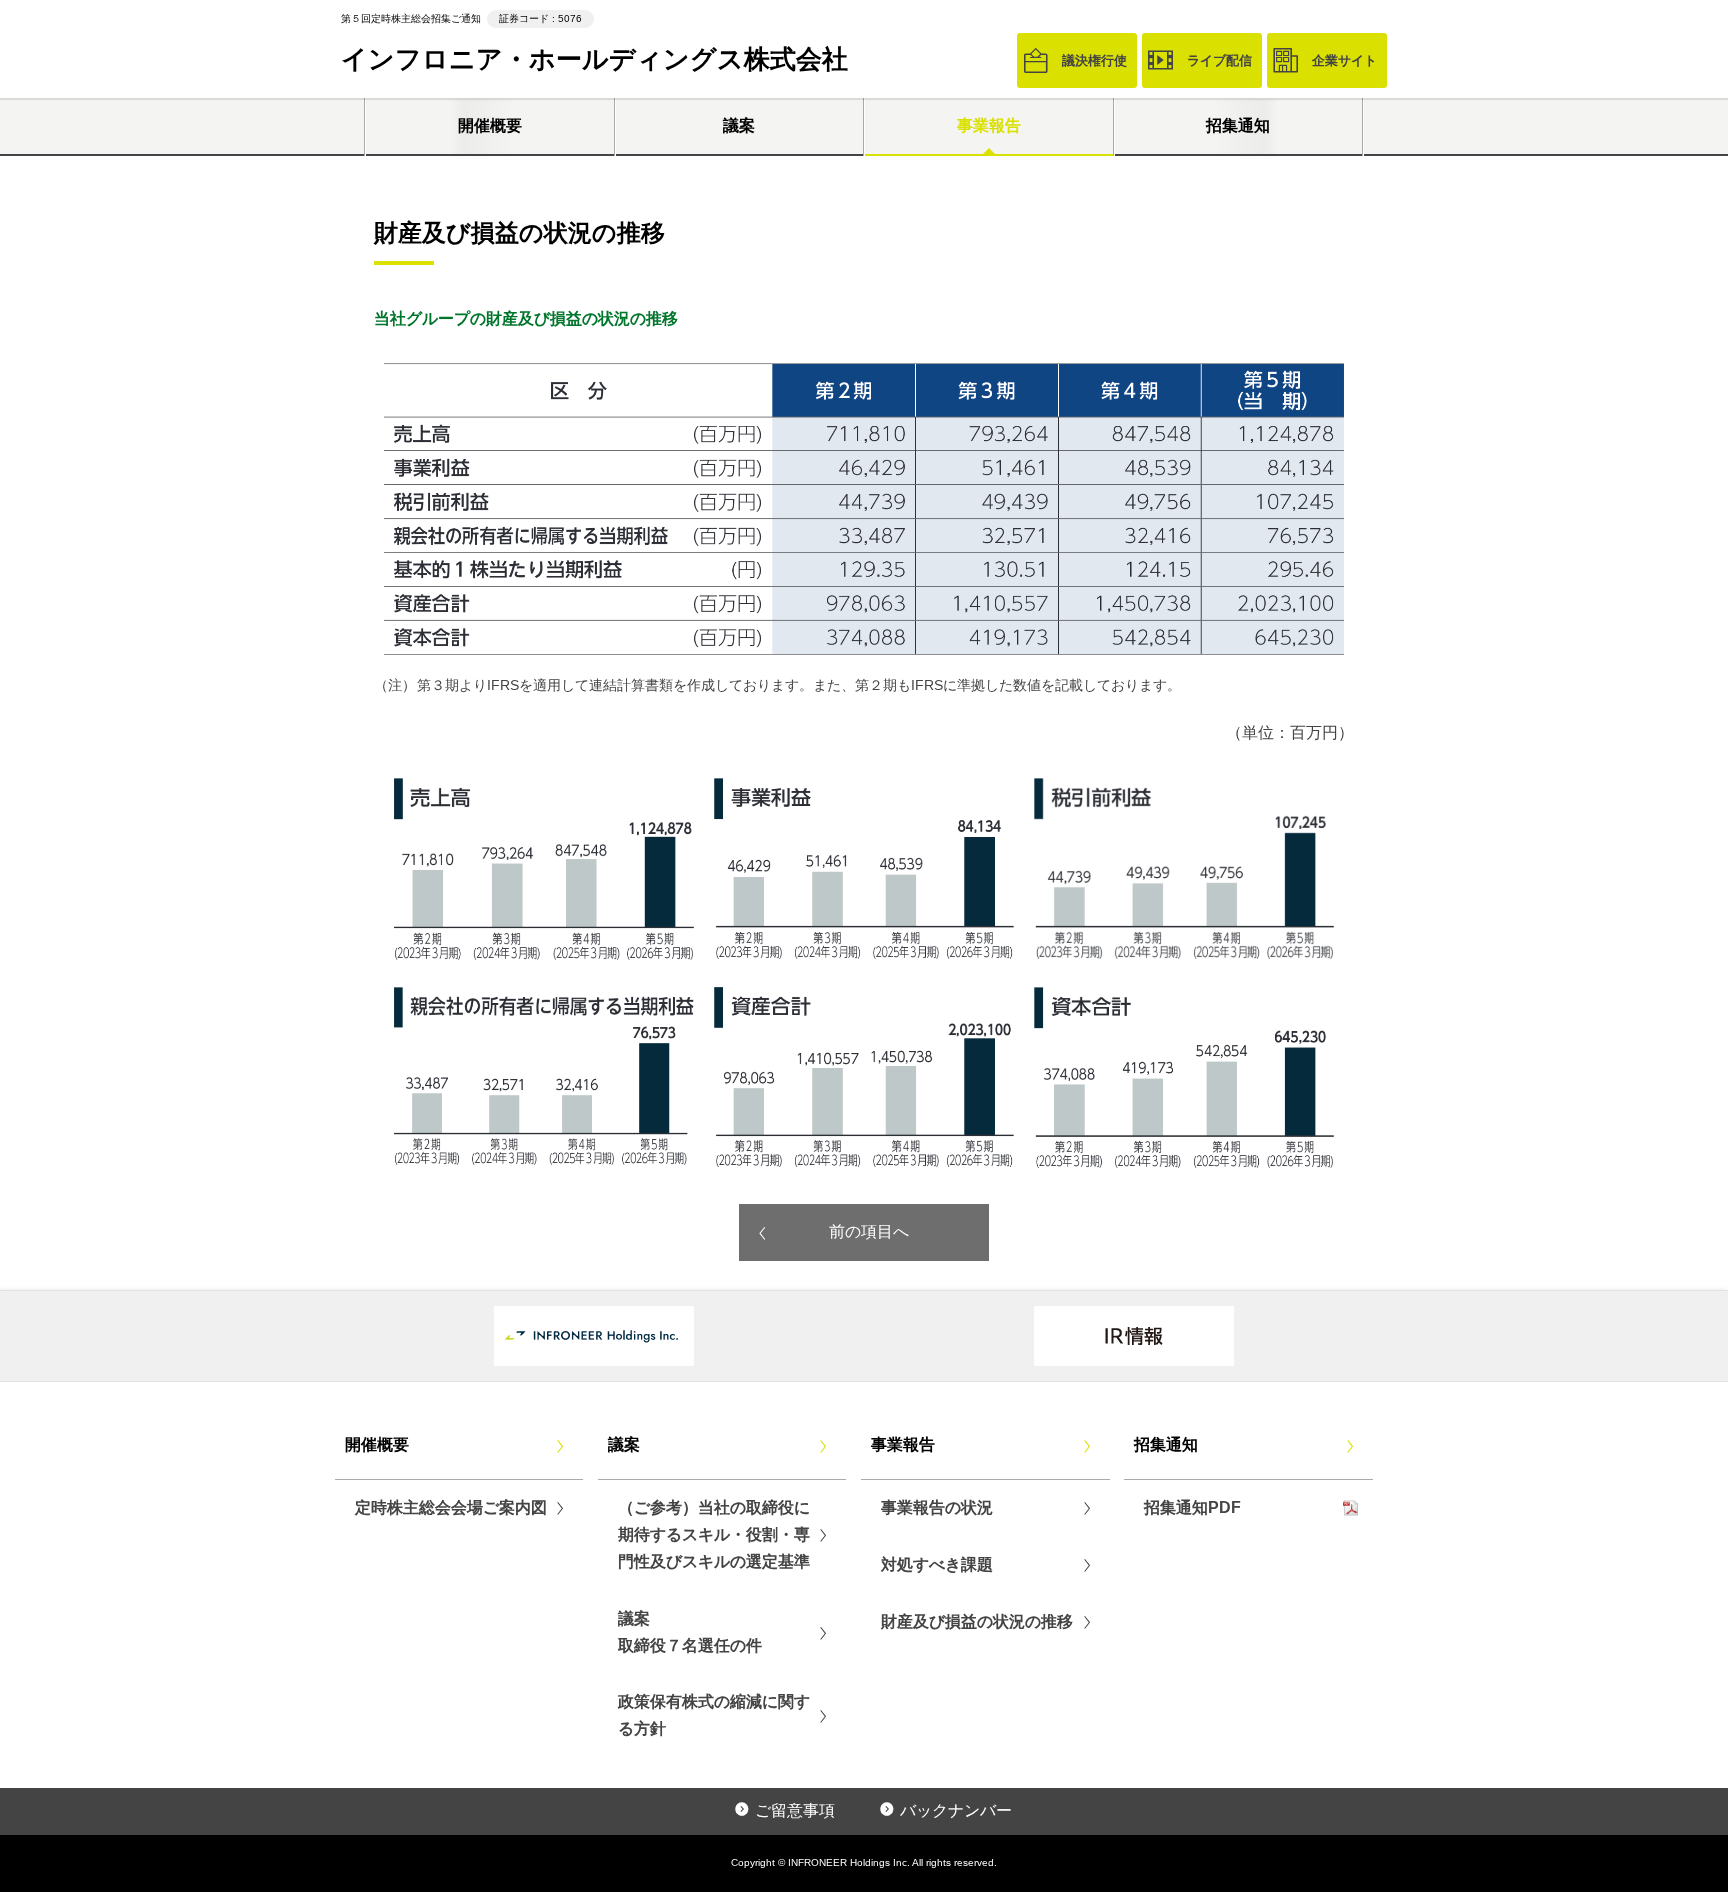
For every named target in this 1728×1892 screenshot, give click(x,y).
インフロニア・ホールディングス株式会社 (594, 59)
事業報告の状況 (937, 1507)
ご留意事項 (795, 1810)
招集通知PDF (1192, 1507)
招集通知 (1238, 125)
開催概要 (490, 125)
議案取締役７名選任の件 (690, 1632)
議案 (739, 125)
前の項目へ (869, 1231)
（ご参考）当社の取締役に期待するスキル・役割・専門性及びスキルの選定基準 (714, 1534)
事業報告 (989, 125)
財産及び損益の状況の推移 (977, 1621)
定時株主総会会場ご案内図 (451, 1507)
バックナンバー (956, 1810)
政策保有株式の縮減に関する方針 (714, 1715)
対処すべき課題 (937, 1564)
